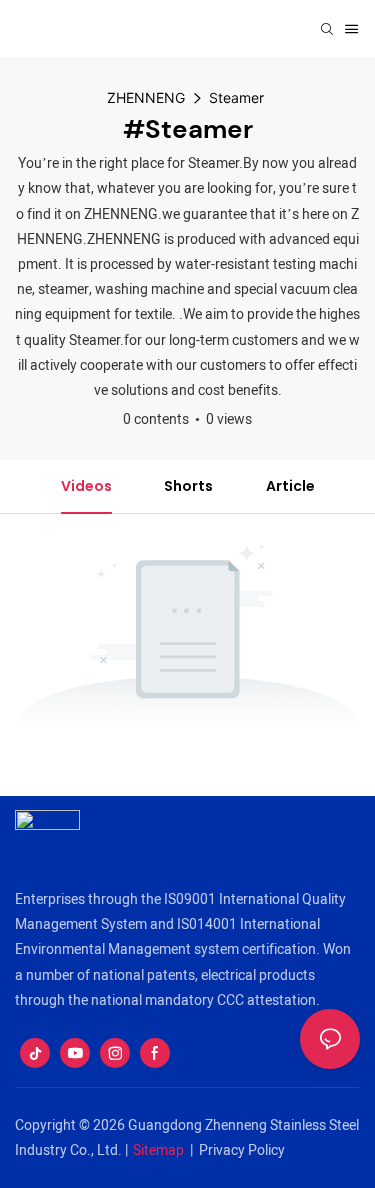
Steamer (236, 97)
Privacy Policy (242, 1150)
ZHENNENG (146, 97)
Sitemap (158, 1150)
